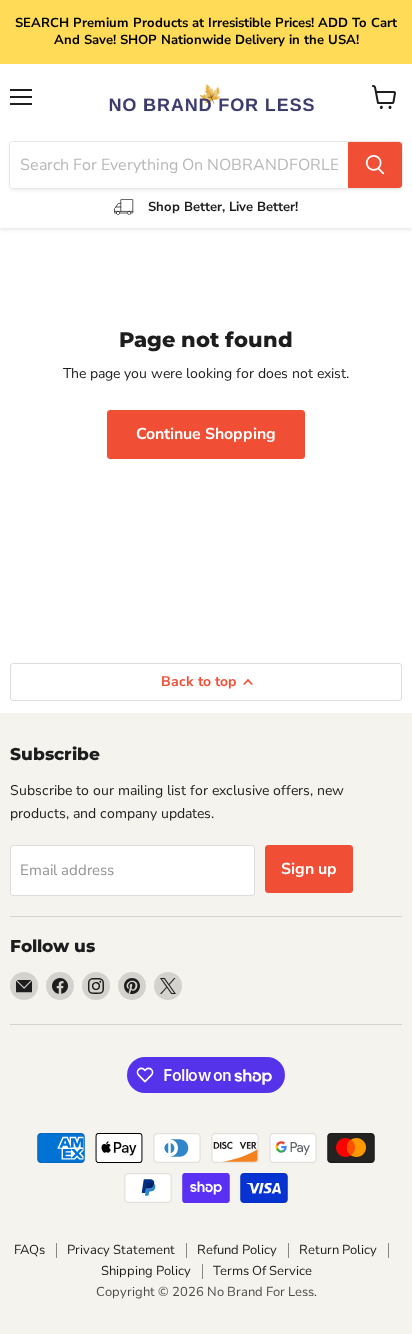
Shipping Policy (146, 1271)
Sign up (309, 869)
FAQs (29, 1250)
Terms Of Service (262, 1271)
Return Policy (338, 1250)
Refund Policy (237, 1250)
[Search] (375, 165)
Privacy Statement (121, 1250)
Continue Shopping (206, 434)
